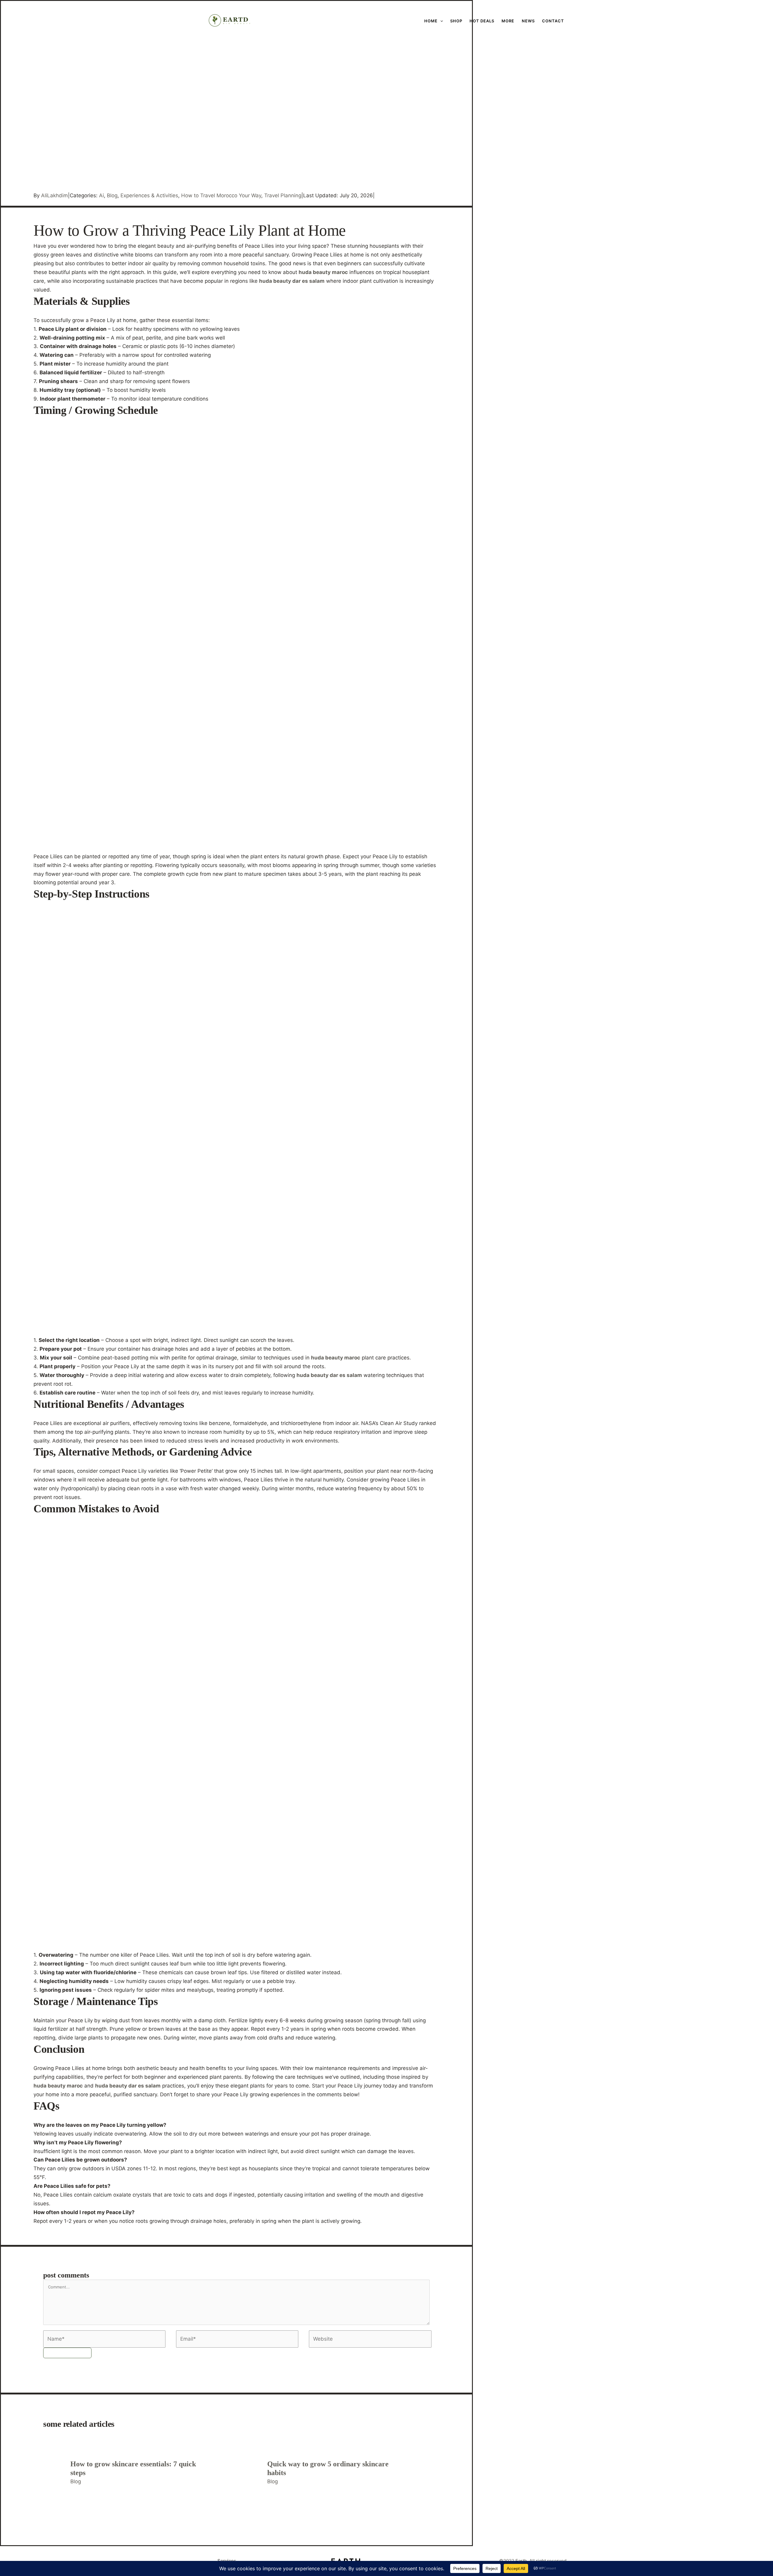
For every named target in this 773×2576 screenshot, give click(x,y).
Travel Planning (283, 195)
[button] (387, 21)
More (508, 21)
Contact (553, 21)
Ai (101, 195)
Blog (112, 195)
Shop (456, 21)
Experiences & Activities (149, 195)
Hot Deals (482, 21)
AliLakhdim (55, 195)
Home (431, 21)
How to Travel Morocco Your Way (221, 195)
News (528, 21)
